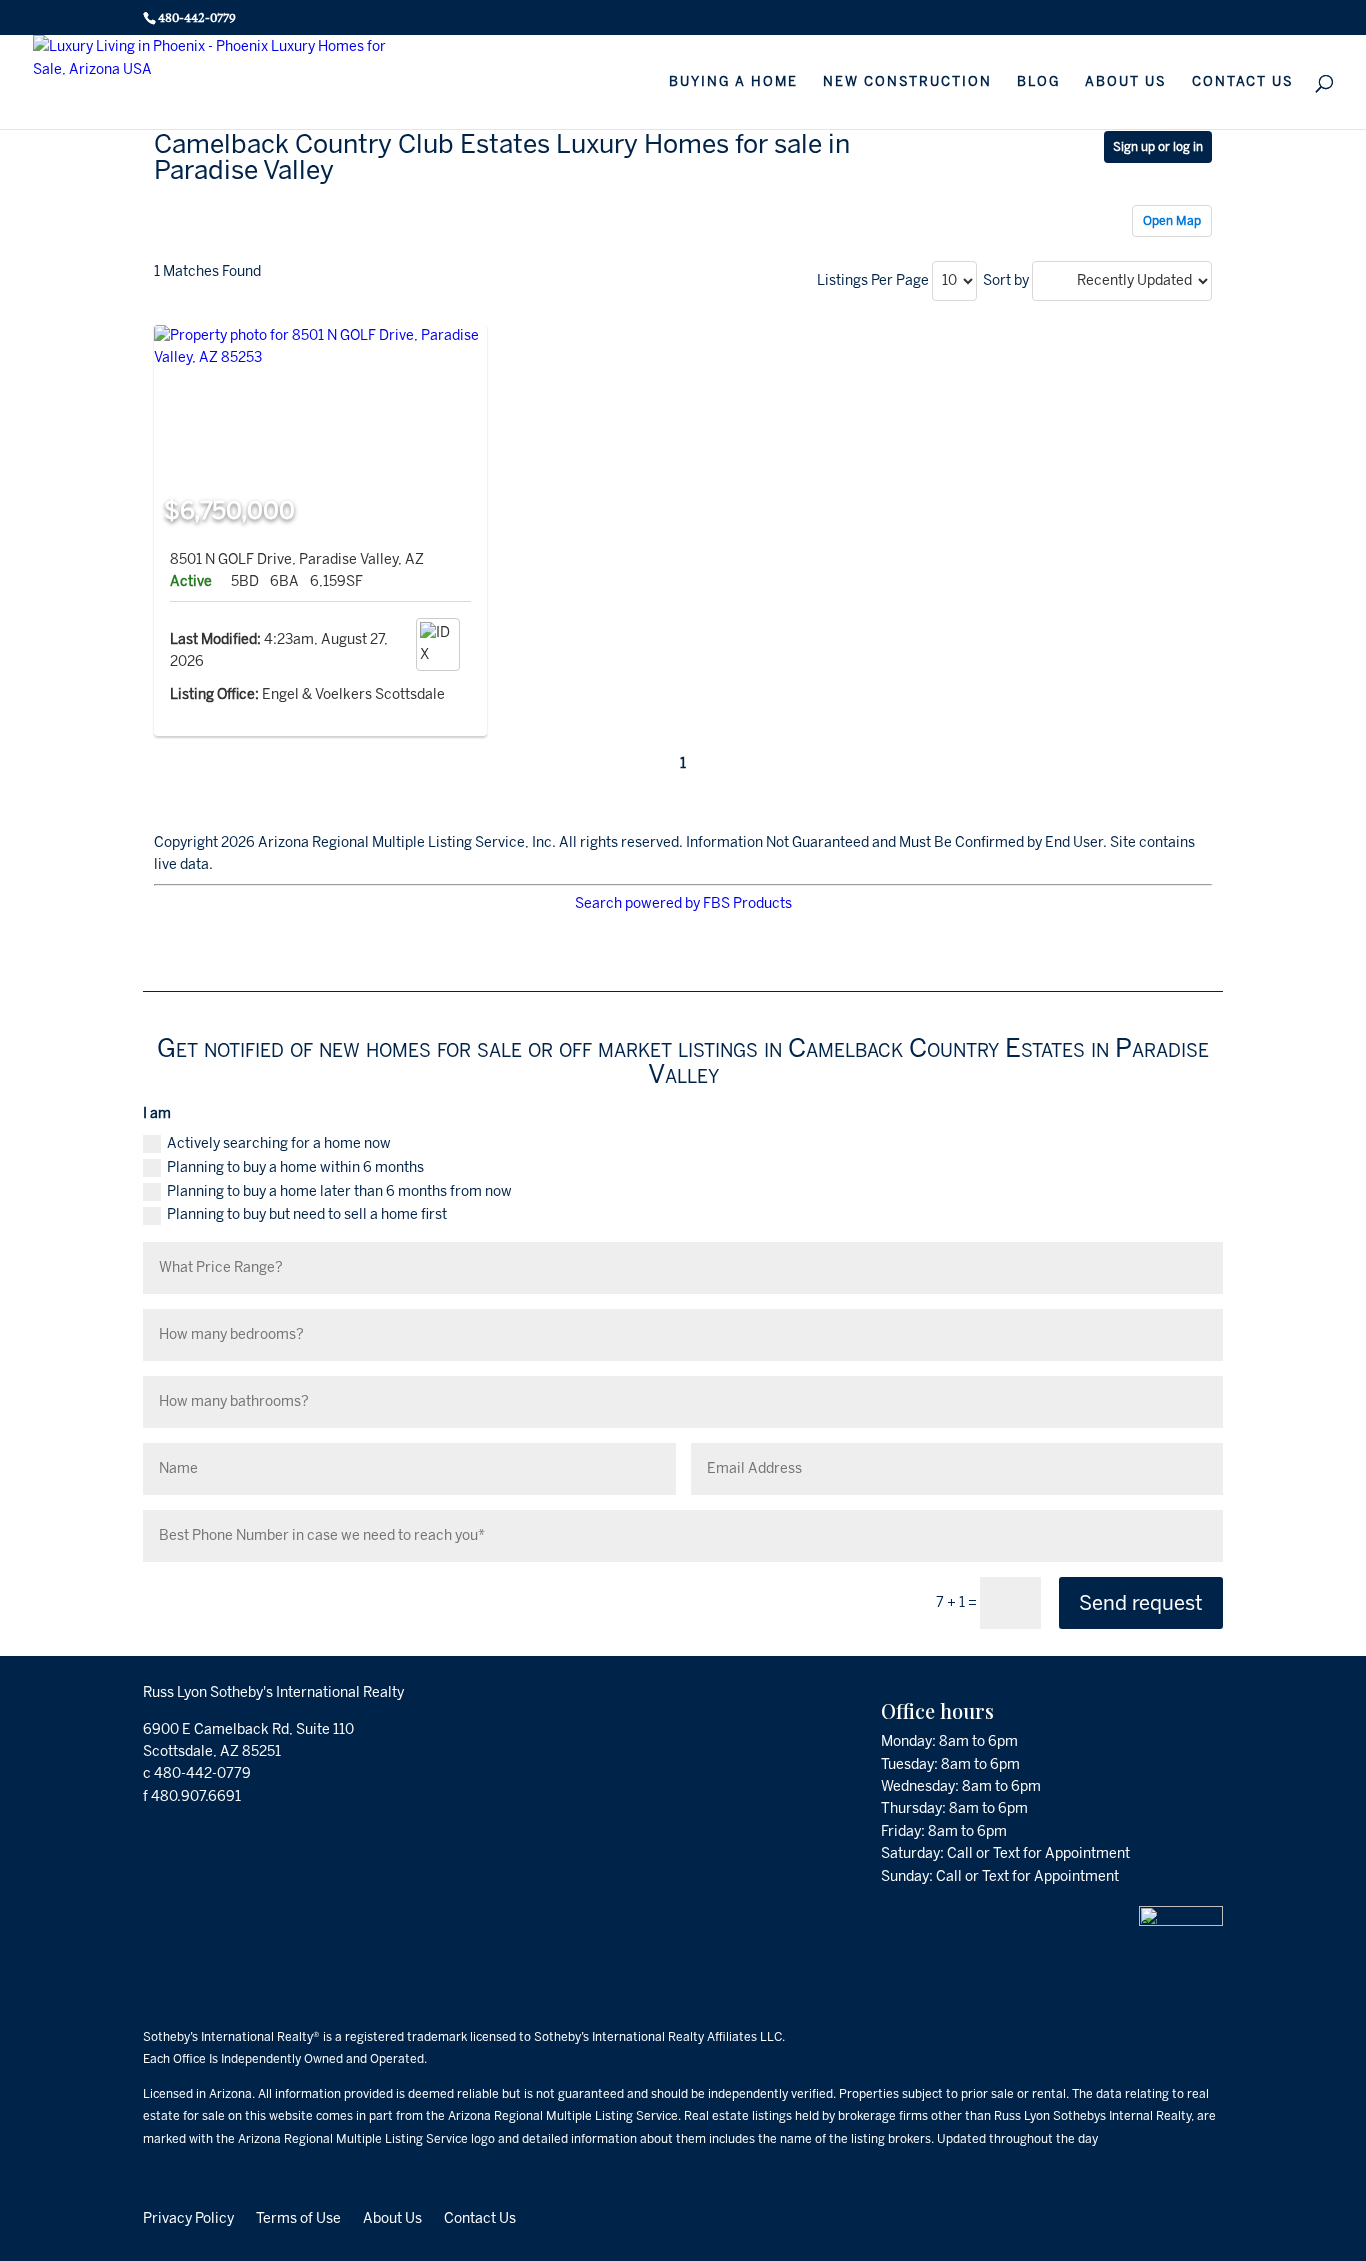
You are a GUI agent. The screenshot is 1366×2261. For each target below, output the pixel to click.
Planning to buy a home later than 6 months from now (339, 1191)
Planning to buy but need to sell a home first (307, 1214)
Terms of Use (298, 2218)
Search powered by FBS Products (683, 903)
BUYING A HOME (733, 82)
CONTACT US (1243, 82)
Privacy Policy (188, 2218)
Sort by (1006, 280)
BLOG (1038, 82)
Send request (1141, 1603)
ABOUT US (1126, 82)
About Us (392, 2218)
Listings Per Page (873, 280)
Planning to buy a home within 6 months (295, 1167)
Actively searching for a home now (279, 1143)
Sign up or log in (1158, 147)
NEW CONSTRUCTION (907, 82)
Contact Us (480, 2218)
